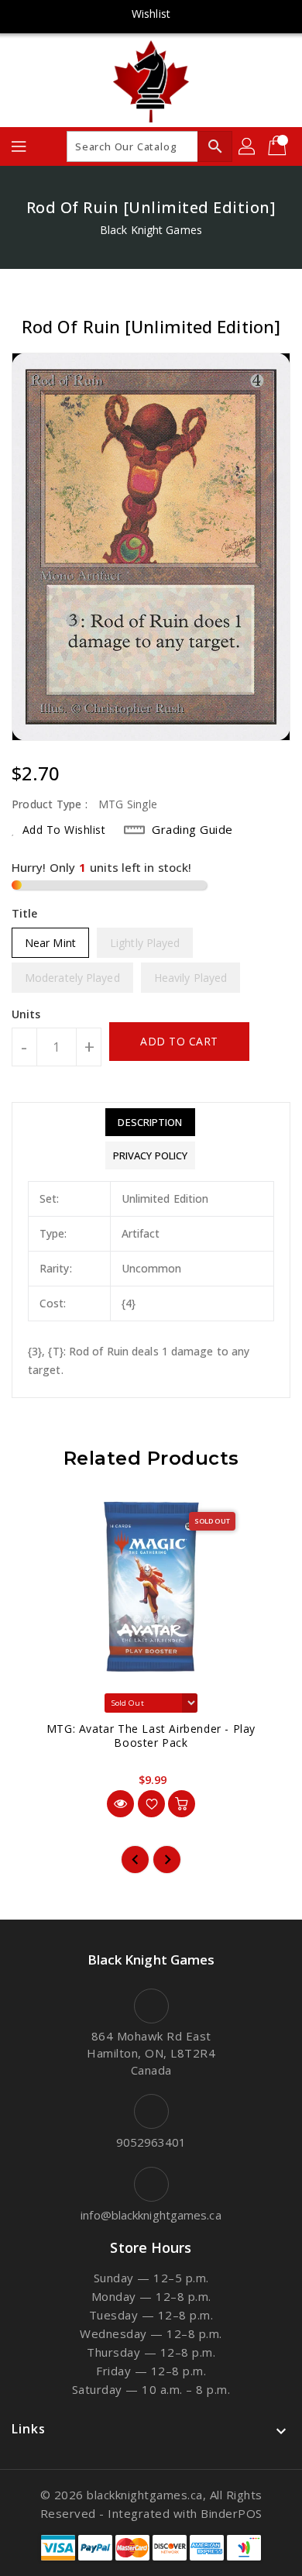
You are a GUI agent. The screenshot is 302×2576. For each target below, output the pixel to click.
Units (26, 1014)
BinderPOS (232, 2513)
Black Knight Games (151, 230)
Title (25, 913)
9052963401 (151, 2142)
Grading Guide (192, 829)
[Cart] (279, 146)
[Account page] (248, 146)
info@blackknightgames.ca (151, 2215)
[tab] (150, 1122)
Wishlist (151, 14)
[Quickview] (120, 1804)
